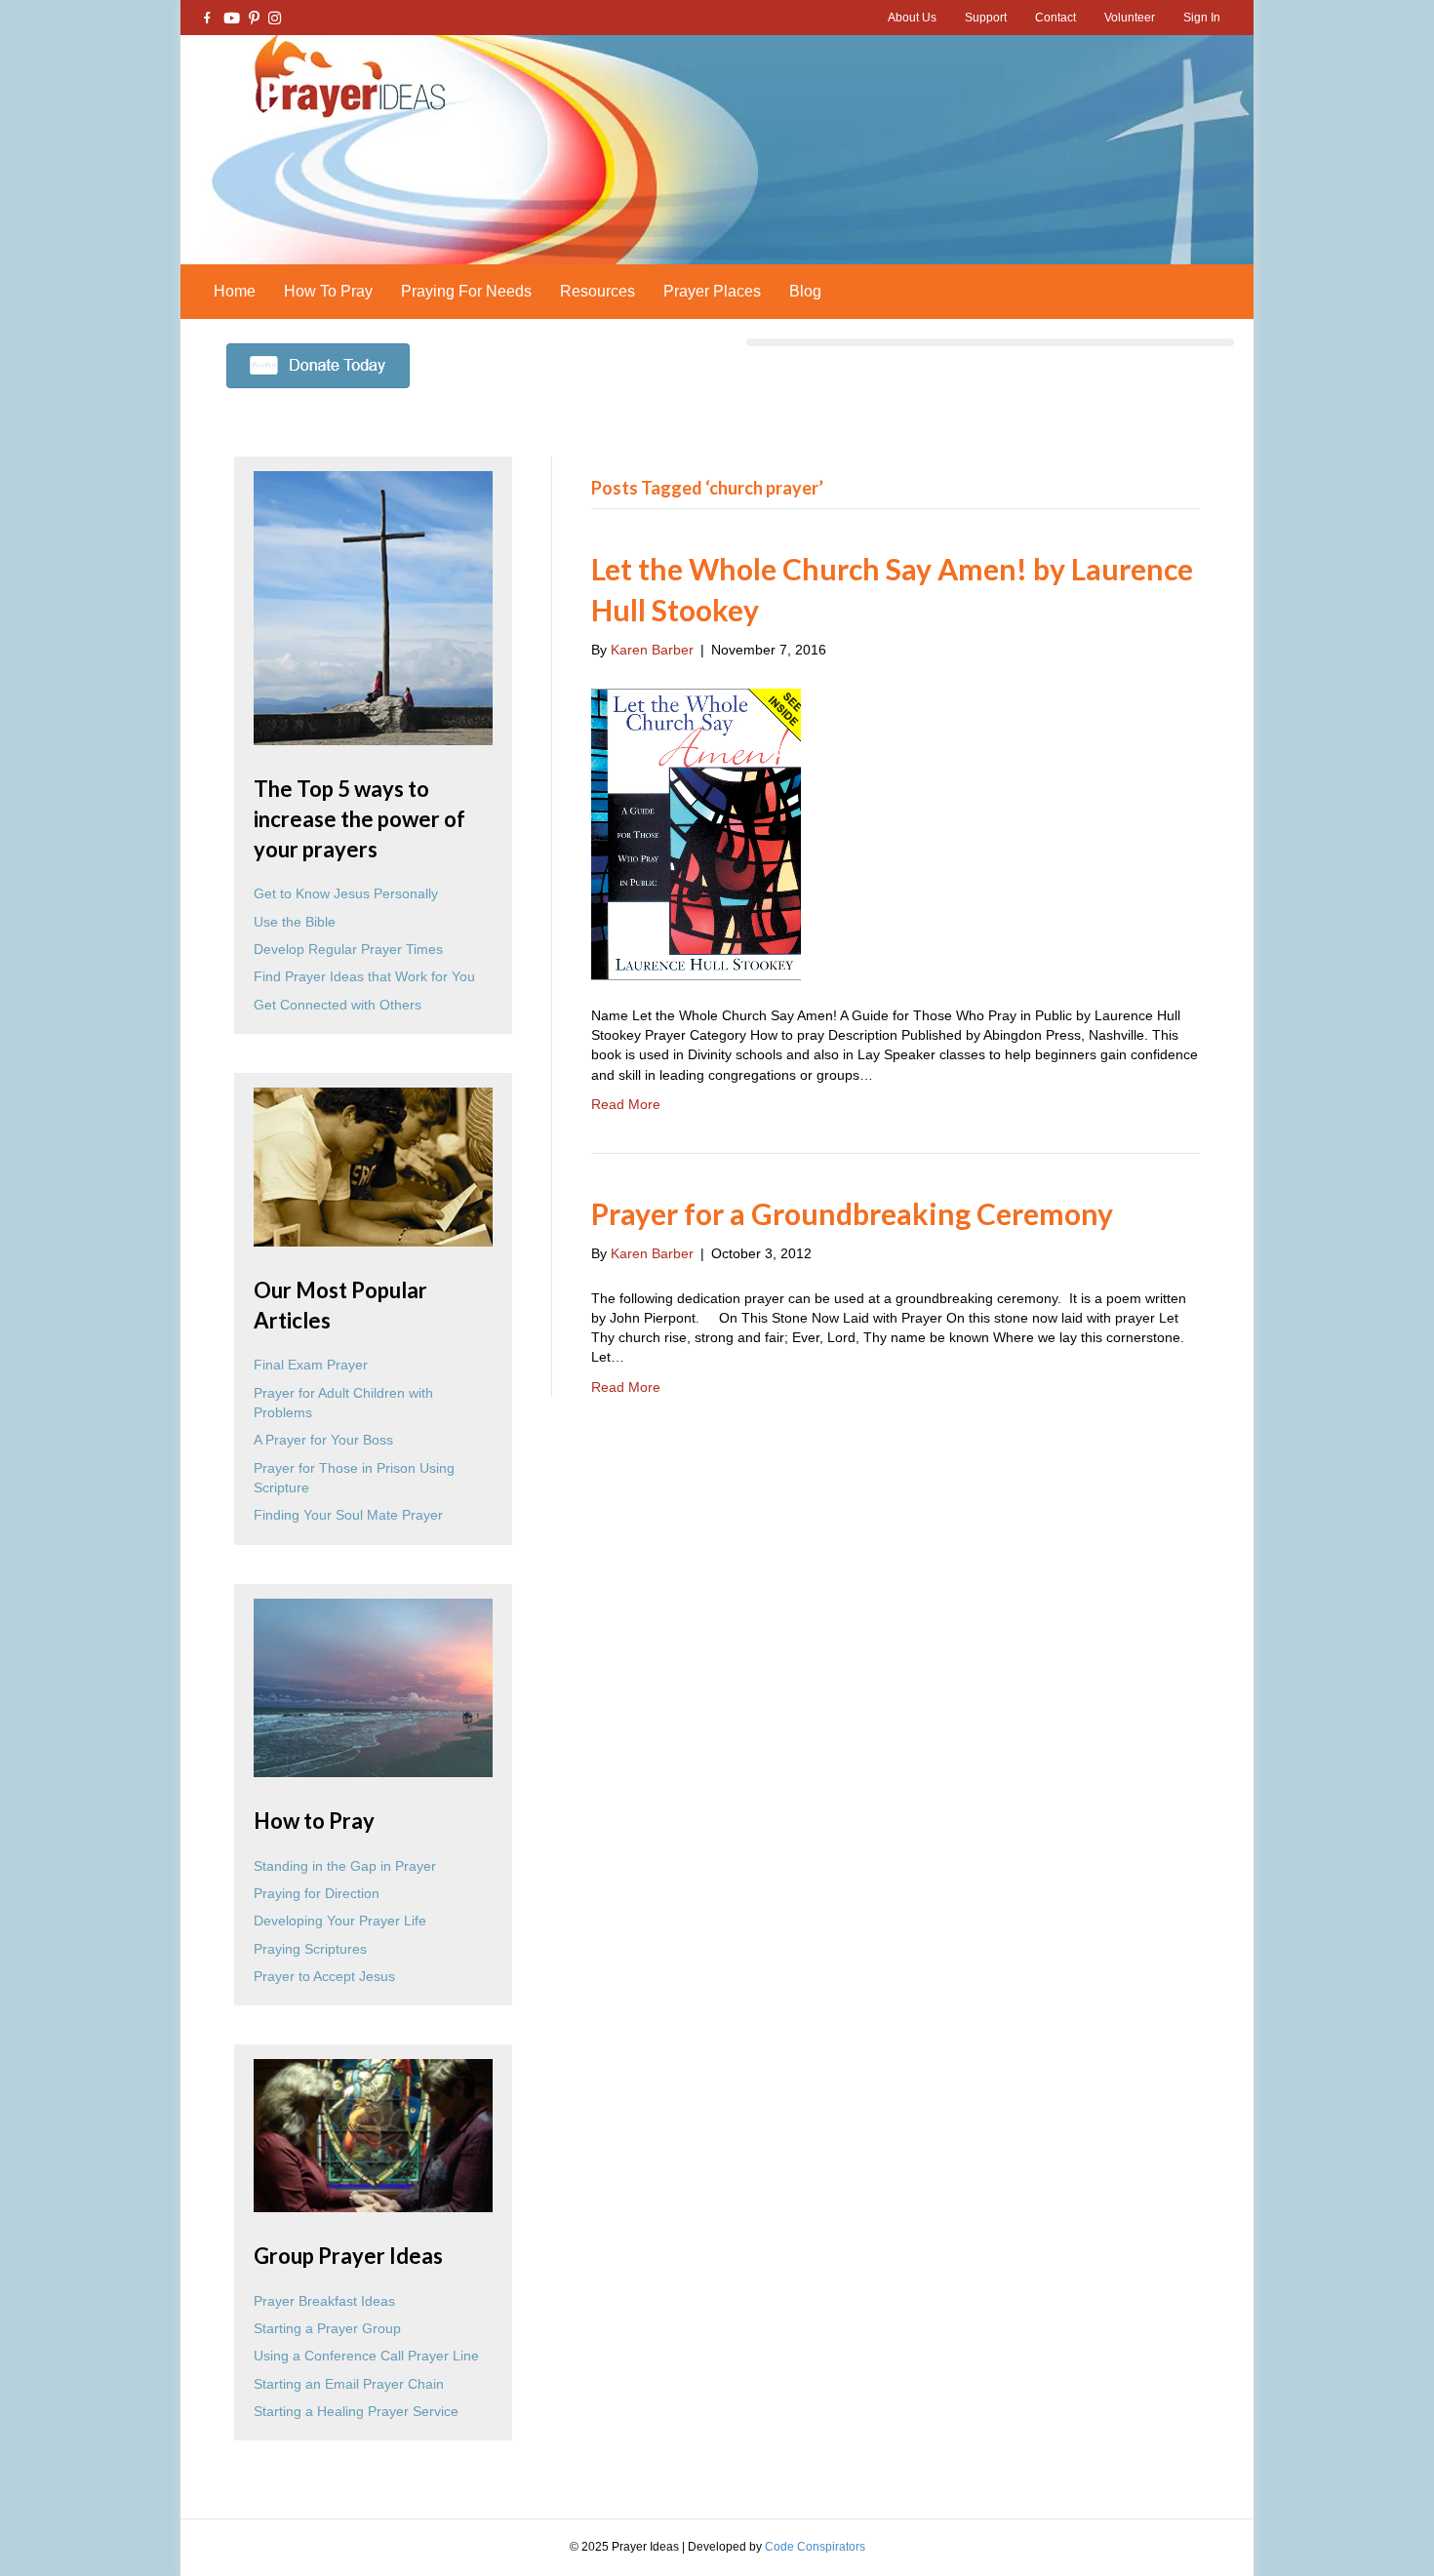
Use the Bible (295, 922)
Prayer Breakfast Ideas (324, 2301)
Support (986, 18)
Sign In (1202, 18)
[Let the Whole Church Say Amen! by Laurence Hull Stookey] (696, 831)
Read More (626, 1104)
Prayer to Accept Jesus (324, 1976)
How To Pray (328, 291)
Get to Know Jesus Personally (346, 893)
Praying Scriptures (310, 1949)
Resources (597, 291)
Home (235, 291)
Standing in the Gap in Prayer (345, 1866)
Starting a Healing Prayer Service (356, 2411)
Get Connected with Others (338, 1005)
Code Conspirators (815, 2547)
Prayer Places (712, 291)
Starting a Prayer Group (327, 2328)
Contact (1056, 18)
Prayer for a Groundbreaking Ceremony (852, 1213)
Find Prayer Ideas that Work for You (364, 976)
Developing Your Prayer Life (340, 1921)
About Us (912, 18)
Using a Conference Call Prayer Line (366, 2356)
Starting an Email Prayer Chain (349, 2384)
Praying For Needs (466, 291)
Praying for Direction (317, 1893)
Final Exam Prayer (311, 1365)
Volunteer (1130, 18)
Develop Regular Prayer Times (348, 949)
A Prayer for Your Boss (323, 1440)
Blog (805, 291)
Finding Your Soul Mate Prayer (348, 1515)
